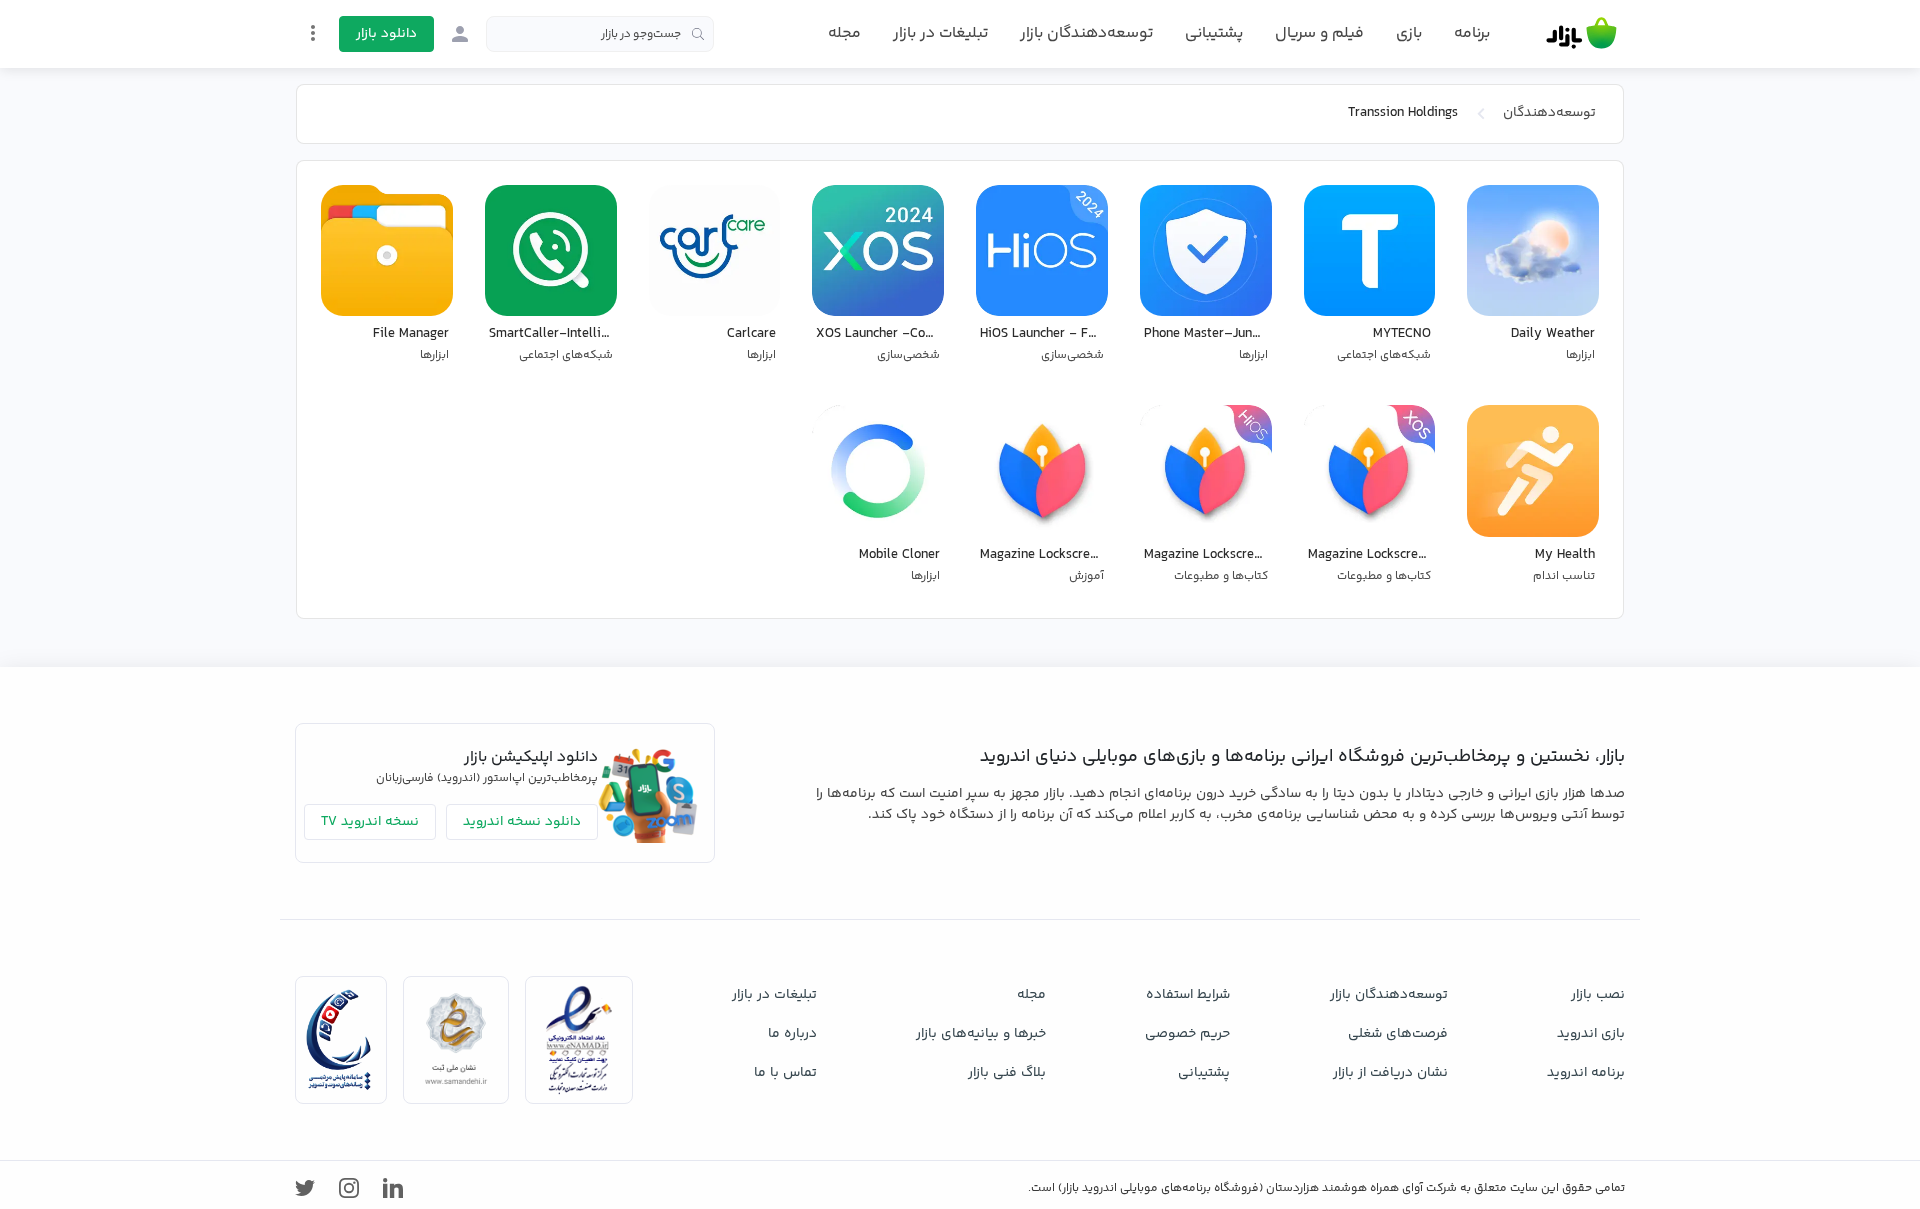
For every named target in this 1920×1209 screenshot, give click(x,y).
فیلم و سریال (1319, 33)
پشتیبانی (1214, 33)
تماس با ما (785, 1073)
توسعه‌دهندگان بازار (1086, 33)
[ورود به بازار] (460, 34)
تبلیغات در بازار (940, 33)
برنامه (1472, 34)
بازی (1409, 34)
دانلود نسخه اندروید (522, 822)
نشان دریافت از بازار (1390, 1073)
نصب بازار (1598, 995)
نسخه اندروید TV (370, 822)
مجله (844, 33)
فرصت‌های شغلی (1398, 1034)
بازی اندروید (1591, 1034)
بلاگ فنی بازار (1007, 1073)
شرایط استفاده (1188, 995)
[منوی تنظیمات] (313, 33)
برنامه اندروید (1586, 1073)
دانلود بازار (386, 34)
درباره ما (792, 1034)
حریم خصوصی (1187, 1034)
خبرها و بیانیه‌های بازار (981, 1034)
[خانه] (1581, 34)
